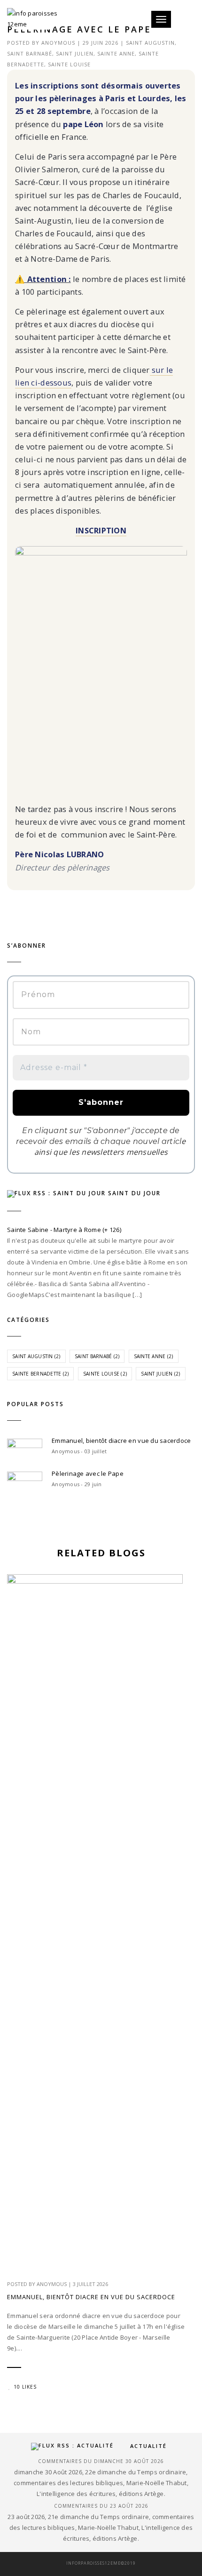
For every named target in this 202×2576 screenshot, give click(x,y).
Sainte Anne (116, 53)
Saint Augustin (150, 43)
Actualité (148, 2446)
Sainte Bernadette (40, 1374)
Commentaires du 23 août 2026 (101, 2506)
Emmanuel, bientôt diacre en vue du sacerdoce (121, 1441)
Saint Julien (75, 53)
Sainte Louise (69, 64)
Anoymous (58, 43)
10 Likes (25, 2387)
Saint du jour (134, 1193)
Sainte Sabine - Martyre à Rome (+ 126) (64, 1230)
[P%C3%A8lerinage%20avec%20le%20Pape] (60, 908)
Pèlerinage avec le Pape (88, 1473)
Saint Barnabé (30, 53)
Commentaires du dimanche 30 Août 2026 (101, 2461)
